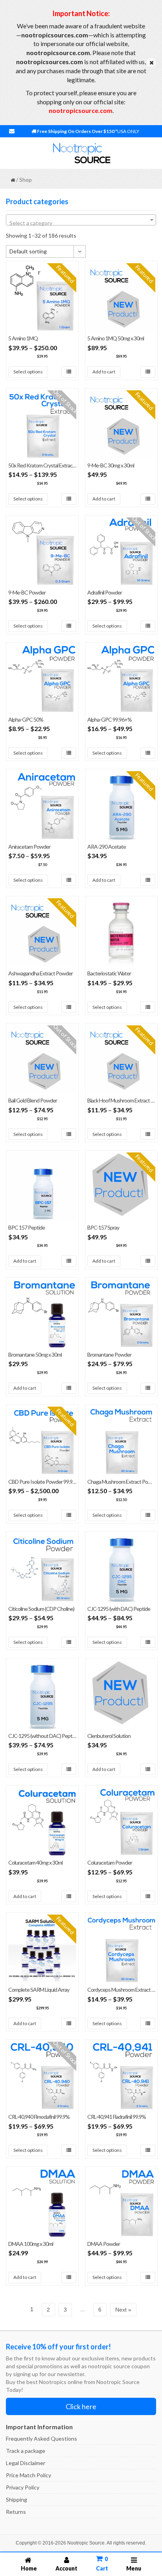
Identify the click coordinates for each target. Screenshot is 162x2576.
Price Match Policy (29, 2475)
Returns (16, 2512)
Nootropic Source (86, 2543)
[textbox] (81, 223)
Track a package (26, 2451)
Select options (28, 372)
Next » (123, 2310)
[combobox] (81, 220)
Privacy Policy (23, 2487)
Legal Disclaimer (26, 2463)
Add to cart (104, 372)
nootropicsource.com (81, 110)
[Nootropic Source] (81, 153)
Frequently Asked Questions (41, 2438)
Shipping (17, 2499)
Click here (81, 2406)
